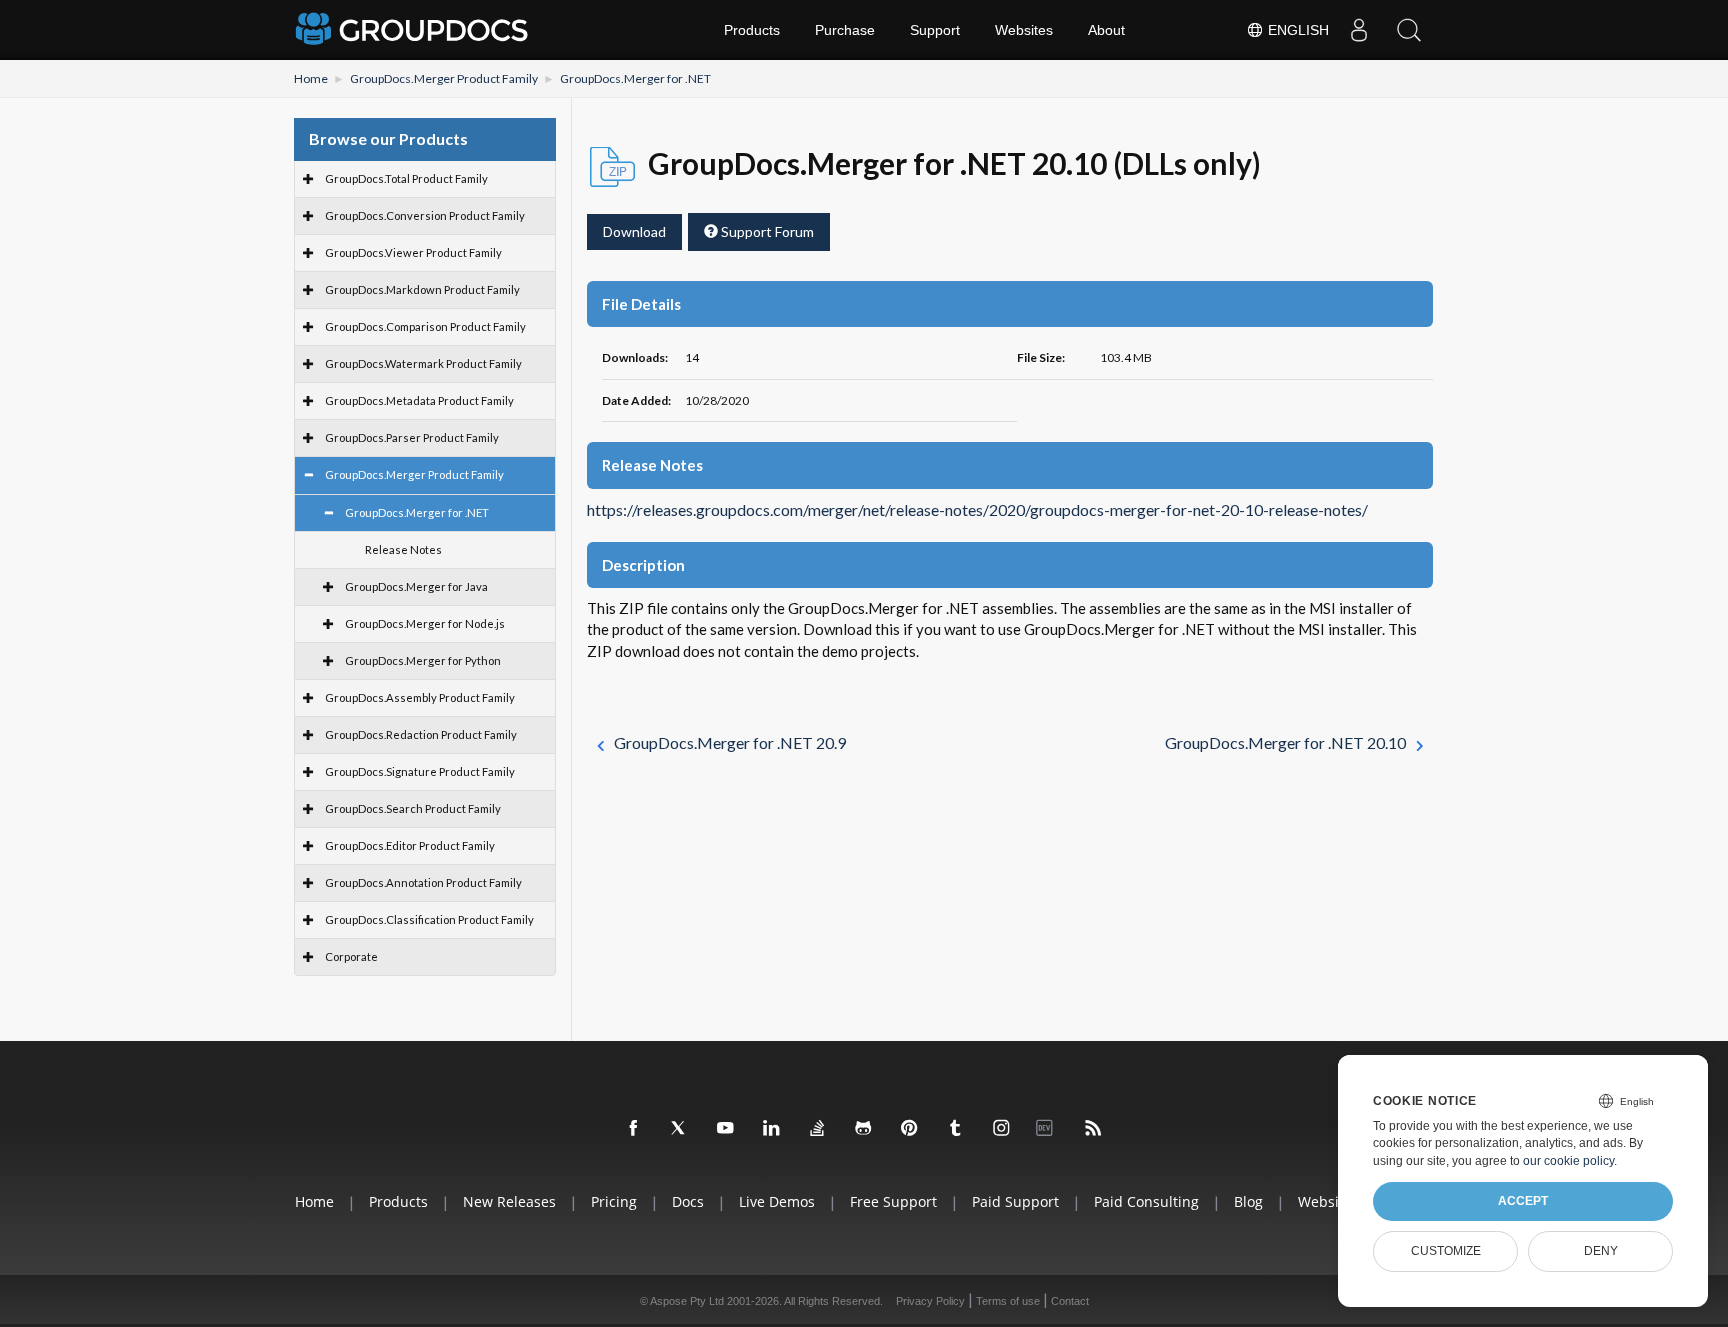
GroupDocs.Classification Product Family (429, 919)
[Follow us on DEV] (1048, 1129)
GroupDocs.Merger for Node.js (425, 623)
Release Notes (403, 549)
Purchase (845, 30)
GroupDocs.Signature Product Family (420, 771)
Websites (1024, 30)
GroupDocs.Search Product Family (413, 808)
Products (752, 30)
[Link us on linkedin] (772, 1129)
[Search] (1409, 30)
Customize (1446, 1251)
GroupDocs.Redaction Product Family (421, 734)
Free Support (893, 1201)
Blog (1248, 1201)
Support (935, 30)
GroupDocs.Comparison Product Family (425, 326)
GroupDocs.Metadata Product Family (419, 400)
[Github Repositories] (864, 1129)
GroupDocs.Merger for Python (423, 660)
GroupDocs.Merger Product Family (444, 78)
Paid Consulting (1146, 1201)
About (1106, 30)
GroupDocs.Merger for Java (416, 586)
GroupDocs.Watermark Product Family (423, 363)
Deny (1601, 1251)
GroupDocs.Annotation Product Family (423, 882)
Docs (688, 1201)
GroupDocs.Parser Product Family (412, 437)
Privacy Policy (930, 1301)
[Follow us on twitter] (680, 1129)
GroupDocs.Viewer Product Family (413, 252)
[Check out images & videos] (1002, 1129)
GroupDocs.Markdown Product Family (422, 289)
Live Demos (777, 1201)
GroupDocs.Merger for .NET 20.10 (1285, 742)
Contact (1070, 1301)
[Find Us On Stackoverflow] (818, 1129)
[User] (1359, 30)
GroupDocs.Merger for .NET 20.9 (730, 742)
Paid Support (1015, 1201)
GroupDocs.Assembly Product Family (420, 697)
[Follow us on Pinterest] (910, 1129)
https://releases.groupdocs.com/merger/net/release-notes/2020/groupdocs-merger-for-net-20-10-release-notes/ (977, 510)
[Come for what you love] (956, 1129)
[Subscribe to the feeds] (1094, 1129)
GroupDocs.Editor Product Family (410, 845)
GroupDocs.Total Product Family (406, 178)
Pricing (614, 1201)
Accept (1523, 1201)
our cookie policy (1568, 1161)
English (1296, 30)
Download (634, 231)
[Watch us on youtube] (726, 1129)
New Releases (509, 1201)
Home (311, 78)
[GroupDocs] (414, 30)
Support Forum (766, 231)
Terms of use (1008, 1301)
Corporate (351, 956)
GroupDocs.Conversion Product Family (425, 215)
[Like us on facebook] (634, 1129)
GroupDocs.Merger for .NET (635, 78)
